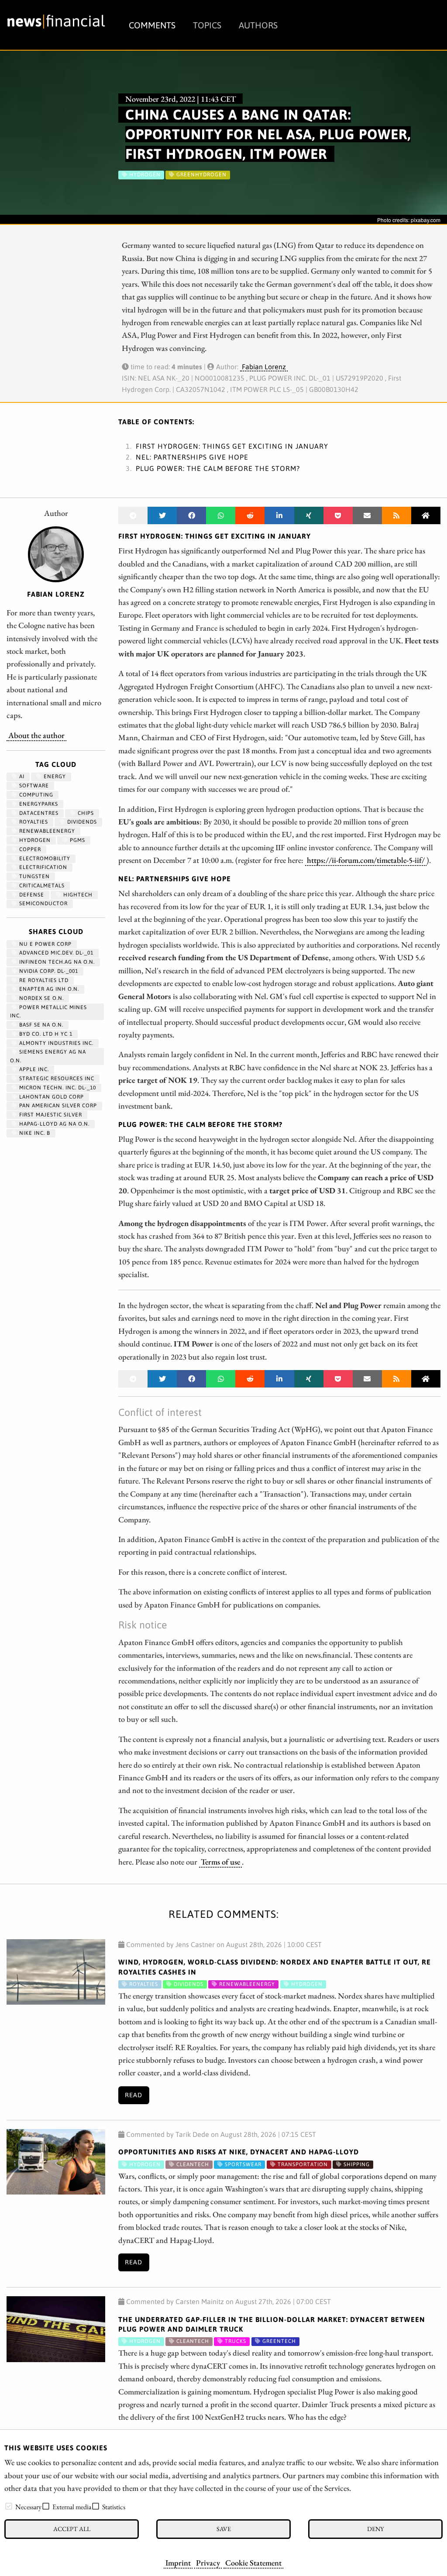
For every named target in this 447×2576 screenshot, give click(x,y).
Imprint (178, 2562)
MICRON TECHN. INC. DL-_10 (57, 1088)
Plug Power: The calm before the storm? (218, 468)
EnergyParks (38, 804)
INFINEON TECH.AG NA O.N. (56, 962)
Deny (375, 2529)
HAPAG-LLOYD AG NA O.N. (53, 1124)
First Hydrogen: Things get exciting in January (232, 446)
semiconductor (43, 903)
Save (224, 2529)
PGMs (77, 840)
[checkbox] (9, 2506)
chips (85, 813)
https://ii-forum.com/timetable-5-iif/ (366, 860)
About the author (36, 735)
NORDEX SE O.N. (41, 998)
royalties (33, 822)
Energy (54, 776)
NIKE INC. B (34, 1133)
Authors (258, 25)
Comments (152, 25)
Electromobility (44, 859)
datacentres (38, 813)
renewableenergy (46, 831)
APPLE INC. (33, 1069)
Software (33, 786)
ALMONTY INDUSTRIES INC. (55, 1043)
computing (35, 795)
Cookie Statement (253, 2562)
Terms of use (220, 1862)
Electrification (42, 867)
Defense (31, 895)
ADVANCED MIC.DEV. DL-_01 (55, 953)
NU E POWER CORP (45, 944)
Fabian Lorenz (264, 367)
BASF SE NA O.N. (40, 1025)
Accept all (72, 2529)
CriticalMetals (41, 886)
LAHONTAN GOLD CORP (51, 1097)
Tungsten (34, 876)
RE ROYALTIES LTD (43, 980)
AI (21, 776)
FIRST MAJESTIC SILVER (50, 1115)
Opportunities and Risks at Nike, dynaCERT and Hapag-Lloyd (239, 2152)
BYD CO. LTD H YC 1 (45, 1034)
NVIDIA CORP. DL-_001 (48, 971)
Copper (29, 849)
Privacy (208, 2562)
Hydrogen (34, 840)
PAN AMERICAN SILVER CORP (57, 1106)
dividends (81, 822)
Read (134, 2095)
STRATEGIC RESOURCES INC (56, 1078)
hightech (77, 895)
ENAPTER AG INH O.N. (48, 989)
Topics (207, 25)
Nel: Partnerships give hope (192, 457)
